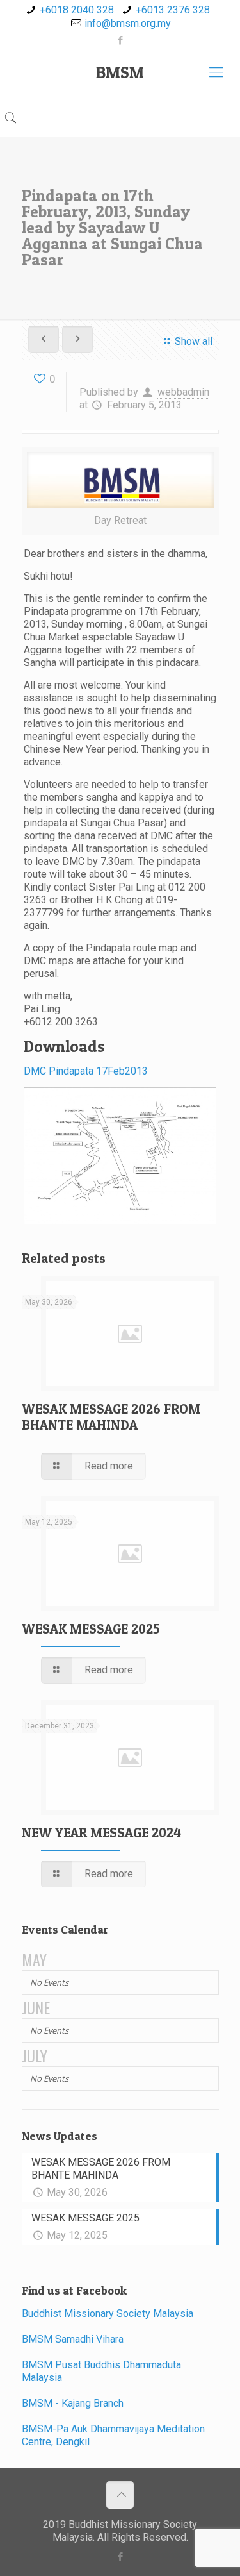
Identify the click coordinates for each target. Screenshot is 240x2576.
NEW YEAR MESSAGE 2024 (101, 1833)
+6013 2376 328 (173, 10)
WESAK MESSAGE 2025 (91, 1629)
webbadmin (183, 392)
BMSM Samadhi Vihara (73, 2339)
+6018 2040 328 (77, 10)
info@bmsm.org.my (128, 23)
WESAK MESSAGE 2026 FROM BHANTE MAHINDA (111, 1417)
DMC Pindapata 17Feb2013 (86, 1071)
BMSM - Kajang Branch (73, 2403)
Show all (193, 341)
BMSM (120, 72)
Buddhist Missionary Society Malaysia (108, 2313)
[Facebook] (120, 40)
